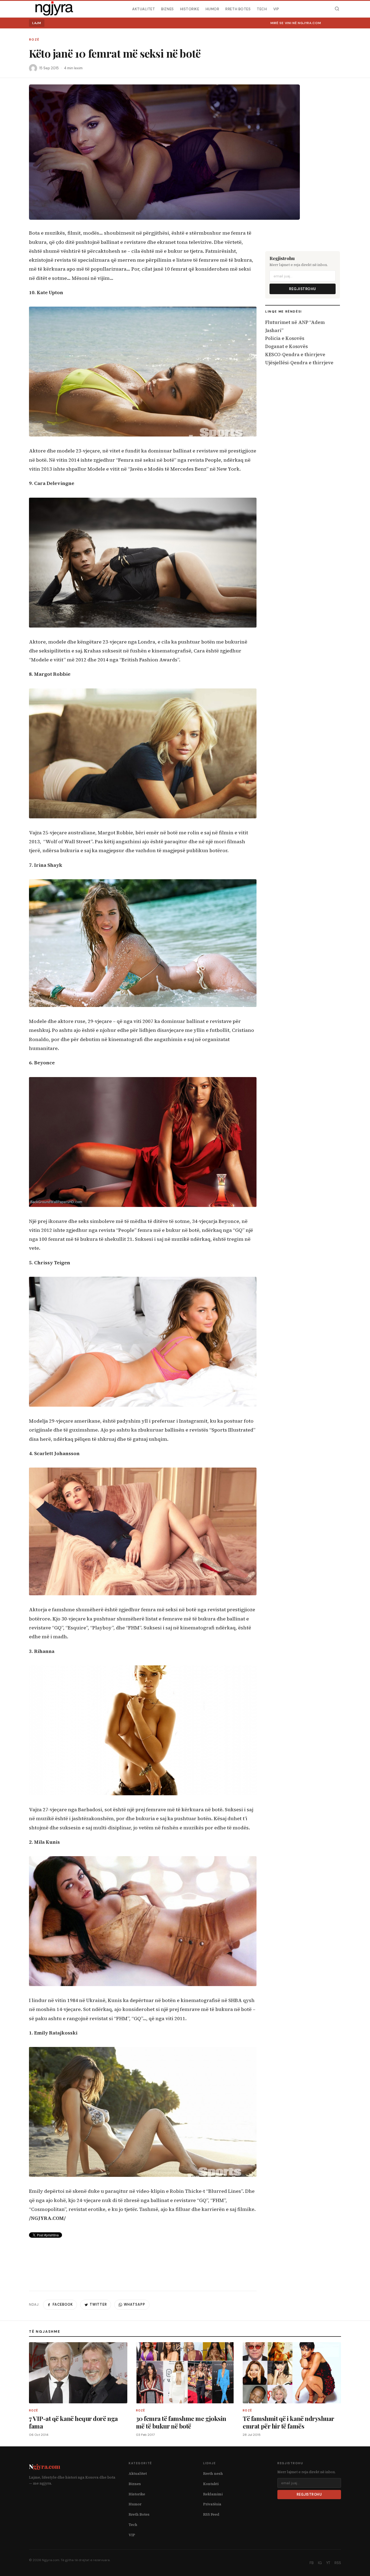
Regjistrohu (303, 289)
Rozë (34, 40)
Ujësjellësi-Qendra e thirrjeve (299, 363)
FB (312, 2563)
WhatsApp (134, 2305)
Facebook (63, 2305)
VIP (276, 9)
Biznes (167, 9)
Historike (190, 9)
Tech (262, 9)
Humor (212, 9)
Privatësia (212, 2504)
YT (328, 2563)
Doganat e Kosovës (286, 346)
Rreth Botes (238, 9)
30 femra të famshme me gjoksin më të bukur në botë (181, 2422)
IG (320, 2563)
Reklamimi (213, 2494)
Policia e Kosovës (285, 338)
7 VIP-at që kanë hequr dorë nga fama (73, 2422)
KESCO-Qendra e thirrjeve (295, 355)
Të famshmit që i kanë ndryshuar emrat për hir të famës (288, 2422)
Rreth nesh (213, 2474)
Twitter (98, 2305)
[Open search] (337, 9)
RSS (338, 2563)
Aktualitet (144, 9)
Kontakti (211, 2484)
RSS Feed (211, 2514)
